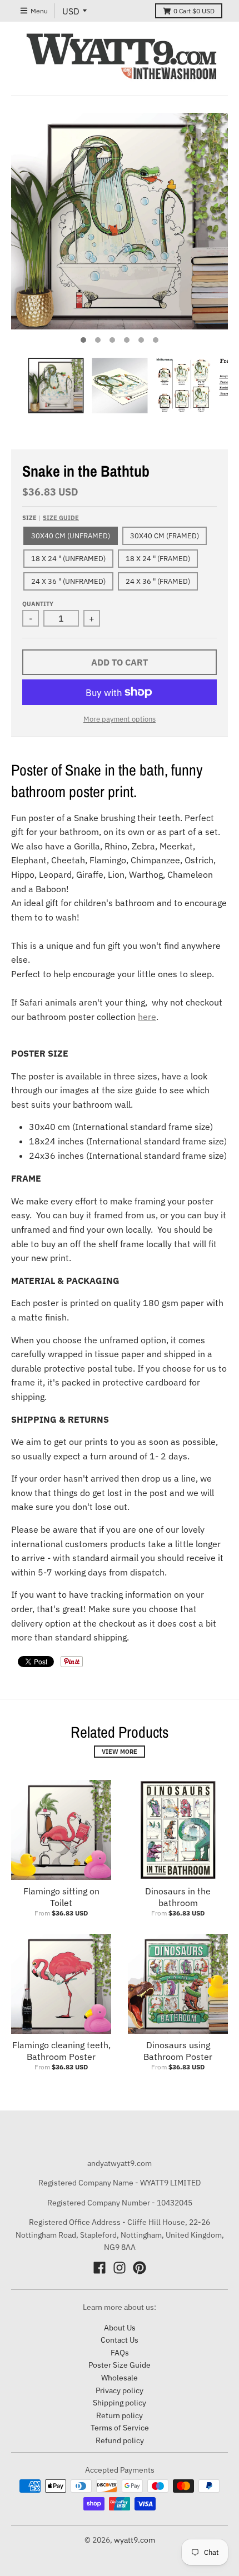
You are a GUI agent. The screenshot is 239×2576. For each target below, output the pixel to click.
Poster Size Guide (120, 2365)
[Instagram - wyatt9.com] (120, 2268)
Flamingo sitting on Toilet (61, 1897)
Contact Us (120, 2340)
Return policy (120, 2415)
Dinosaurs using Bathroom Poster (178, 2051)
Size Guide (61, 518)
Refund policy (120, 2440)
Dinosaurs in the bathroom (178, 1897)
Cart (194, 11)
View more (120, 1752)
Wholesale (120, 2378)
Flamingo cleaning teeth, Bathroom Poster (61, 2051)
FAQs (120, 2353)
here (147, 1017)
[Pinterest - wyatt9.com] (140, 2268)
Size (51, 518)
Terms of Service (120, 2428)
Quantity (38, 604)
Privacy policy (120, 2390)
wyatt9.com (135, 2540)
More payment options (120, 719)
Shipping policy (120, 2403)
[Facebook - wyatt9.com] (99, 2268)
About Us (120, 2328)
